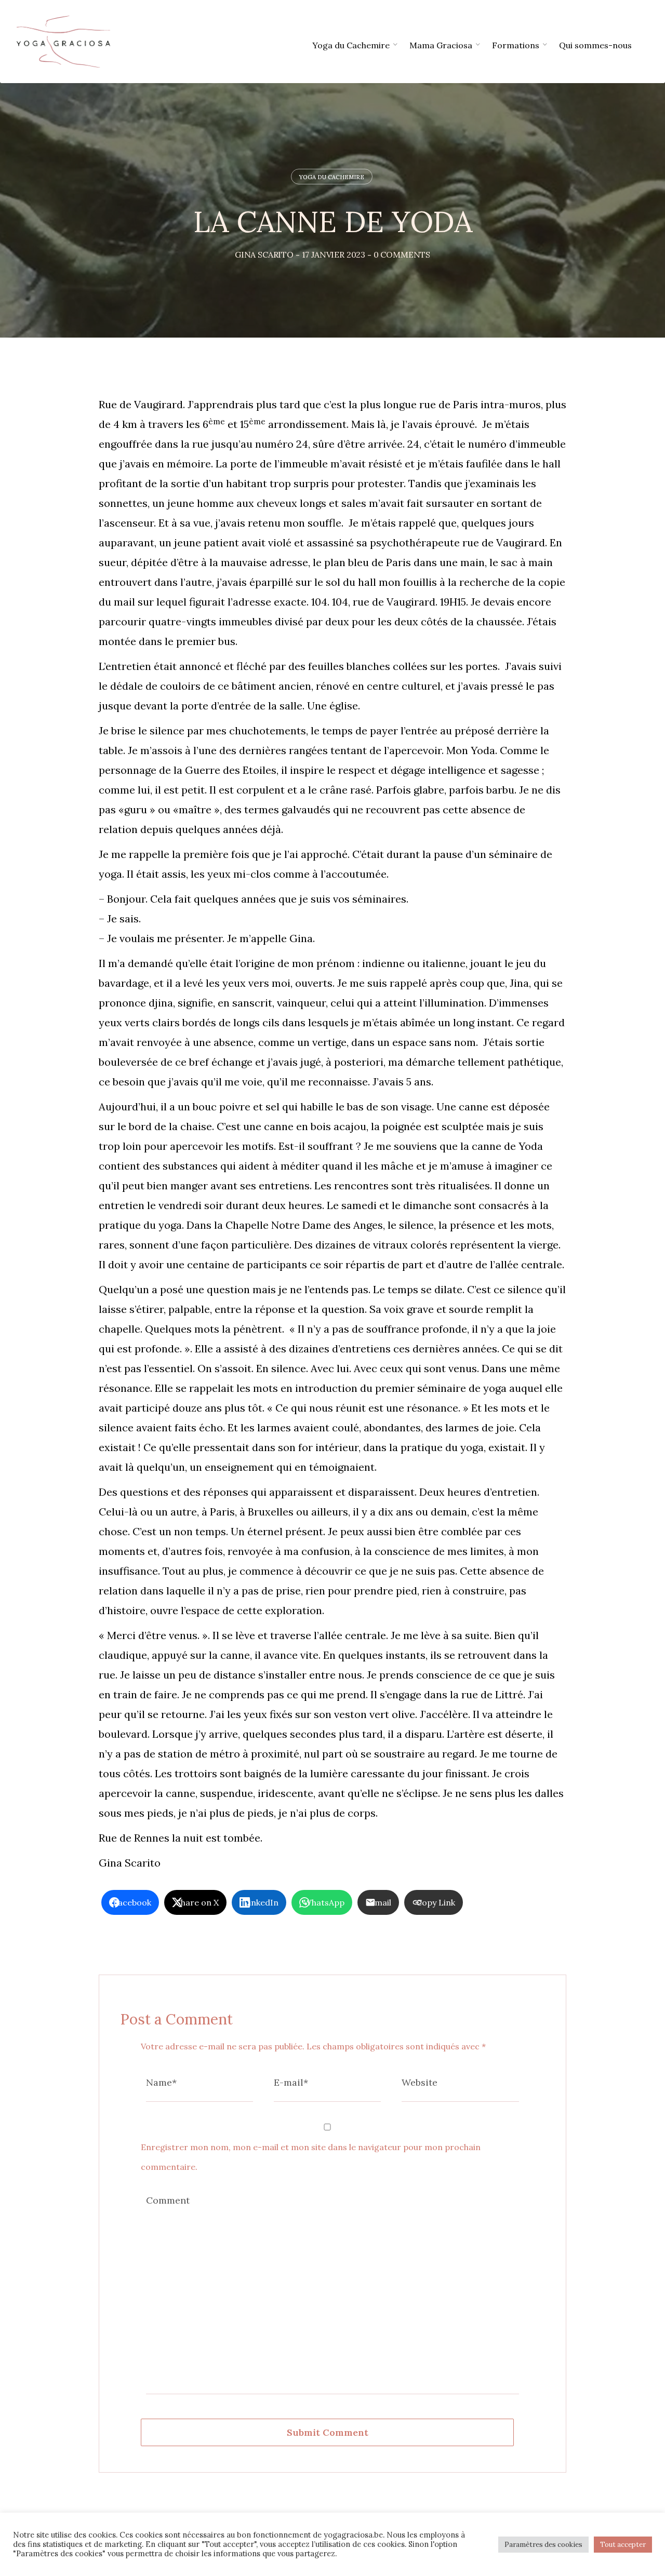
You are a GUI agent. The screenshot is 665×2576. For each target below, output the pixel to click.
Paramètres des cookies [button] (543, 2545)
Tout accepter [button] (623, 2545)
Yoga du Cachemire (332, 177)
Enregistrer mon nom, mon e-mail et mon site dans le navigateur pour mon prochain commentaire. (311, 2157)
